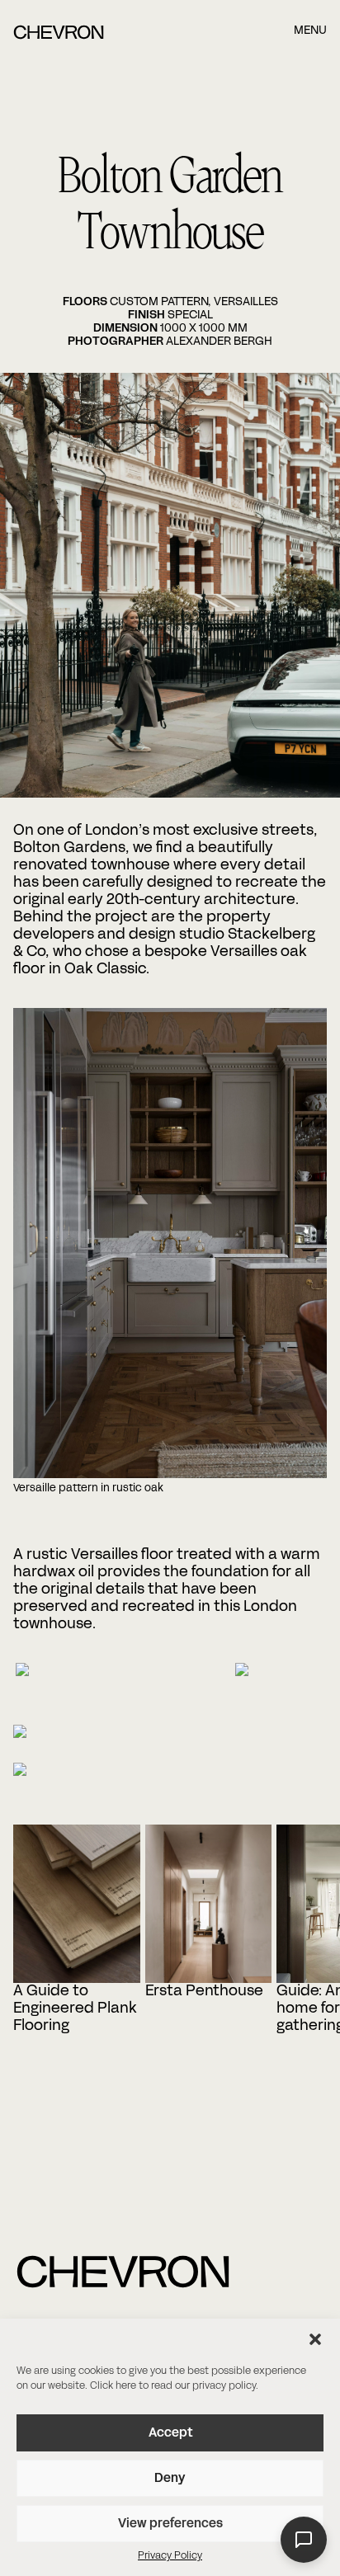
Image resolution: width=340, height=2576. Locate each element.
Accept (170, 2433)
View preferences (170, 2524)
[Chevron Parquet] (59, 36)
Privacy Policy (170, 2556)
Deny (170, 2479)
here (126, 2386)
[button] (315, 2339)
